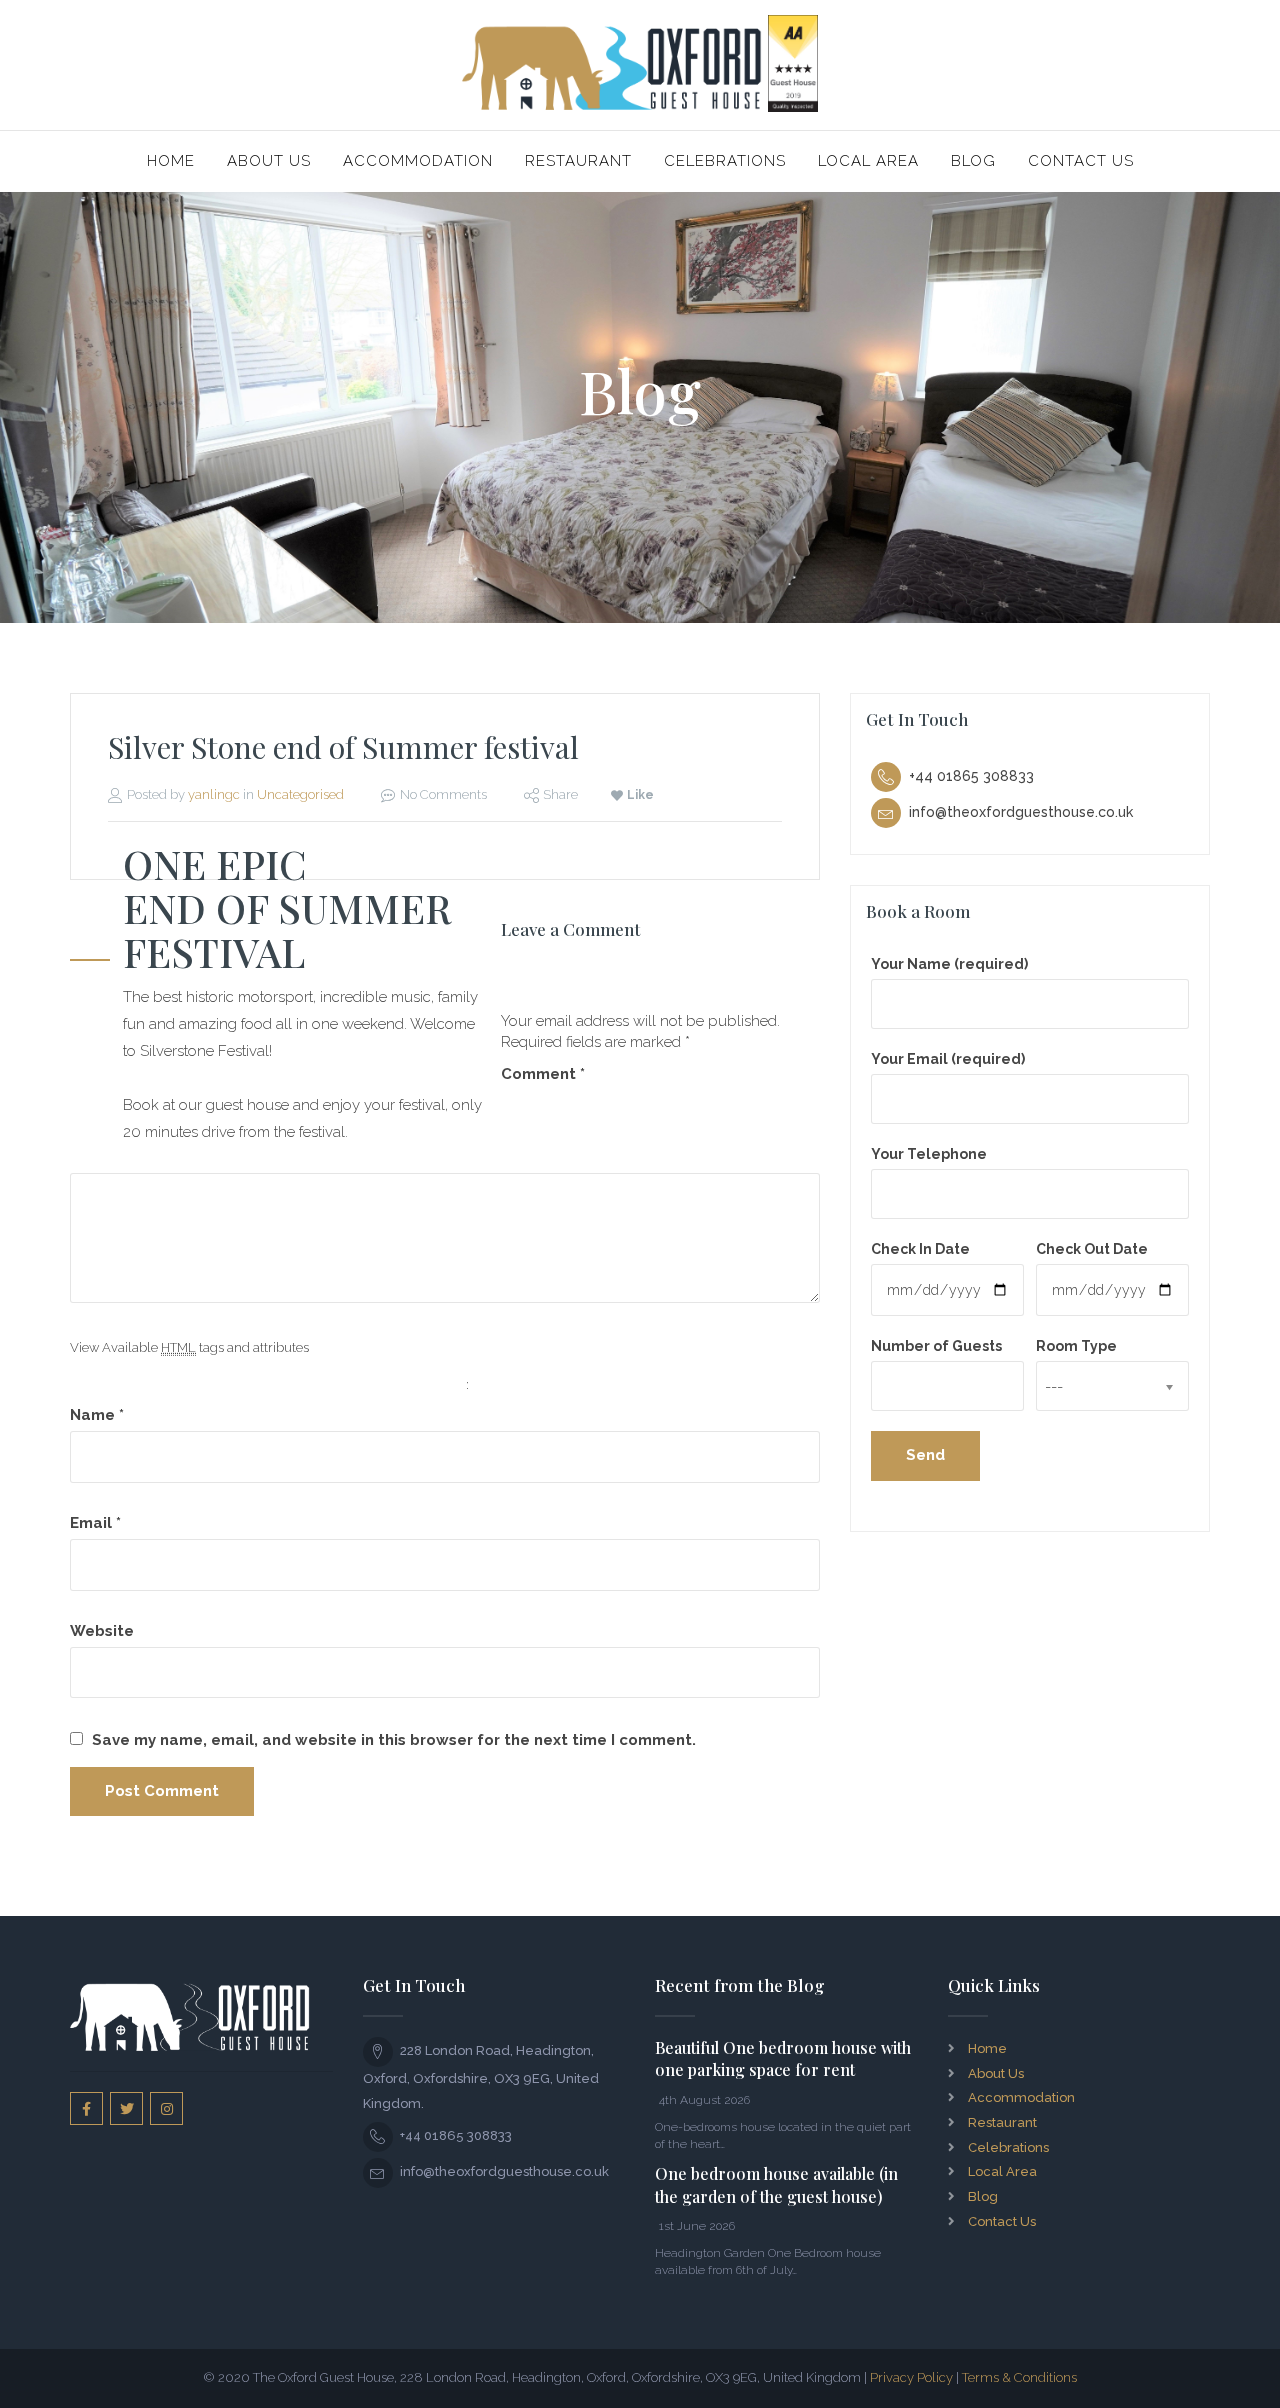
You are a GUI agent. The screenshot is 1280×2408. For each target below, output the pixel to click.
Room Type (1076, 1346)
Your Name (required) (949, 964)
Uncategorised (300, 794)
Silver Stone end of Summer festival (343, 747)
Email (95, 1523)
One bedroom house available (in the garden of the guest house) (776, 2184)
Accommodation (418, 161)
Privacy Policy (911, 2377)
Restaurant (578, 161)
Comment (543, 1074)
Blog (973, 161)
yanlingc (214, 794)
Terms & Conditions (1019, 2377)
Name (97, 1415)
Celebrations (725, 161)
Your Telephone (929, 1154)
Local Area (868, 161)
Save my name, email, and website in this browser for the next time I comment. (394, 1740)
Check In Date (920, 1249)
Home (171, 161)
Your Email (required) (948, 1059)
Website (102, 1631)
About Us (269, 161)
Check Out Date (1092, 1249)
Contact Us (1081, 161)
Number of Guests (936, 1346)
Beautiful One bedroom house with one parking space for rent (783, 2058)
